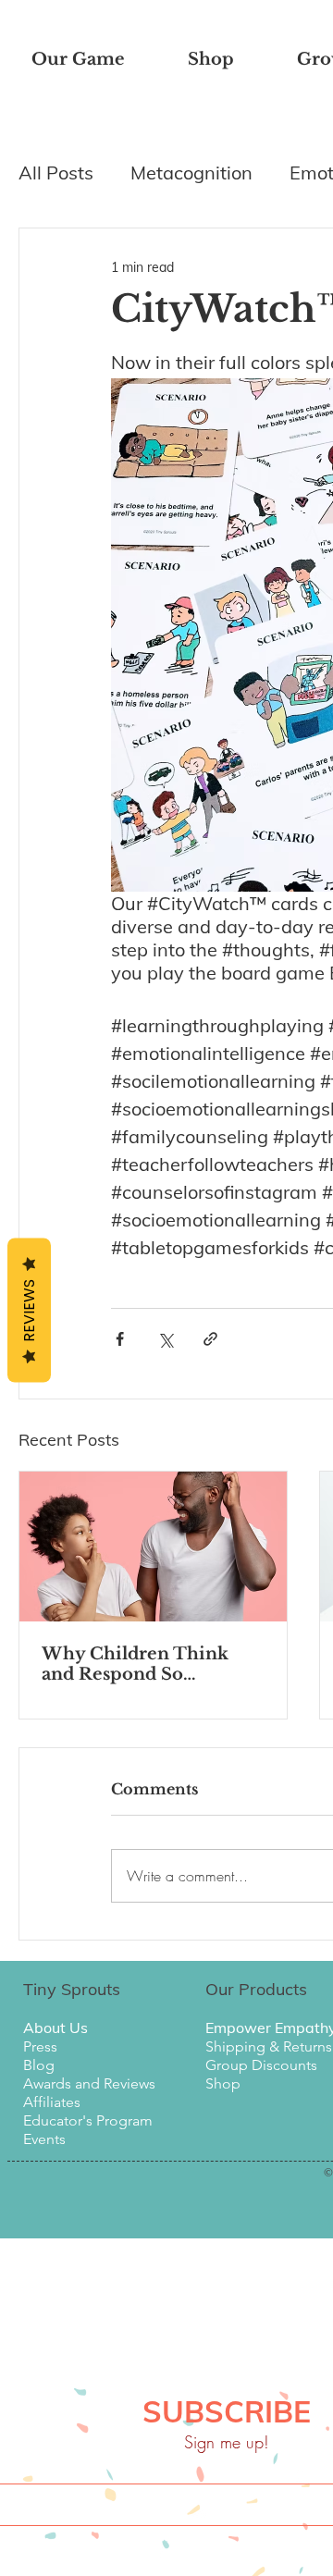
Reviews (29, 1310)
